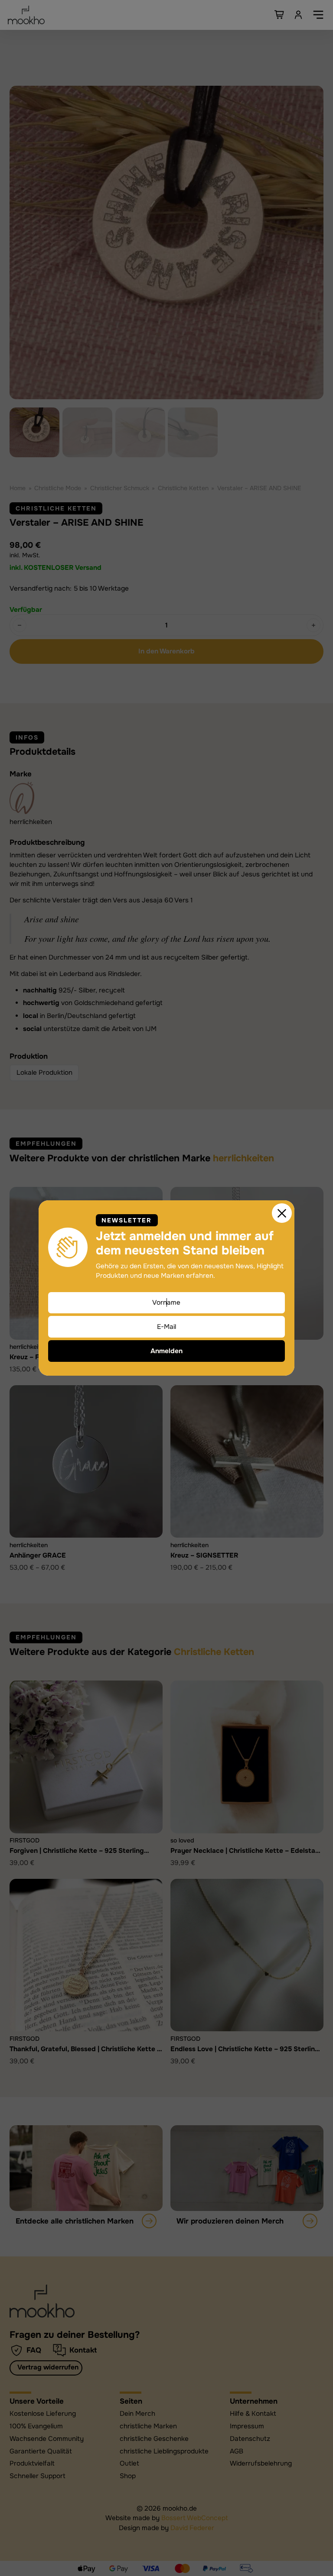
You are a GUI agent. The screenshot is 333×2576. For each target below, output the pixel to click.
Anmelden (166, 1351)
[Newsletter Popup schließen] (282, 1213)
